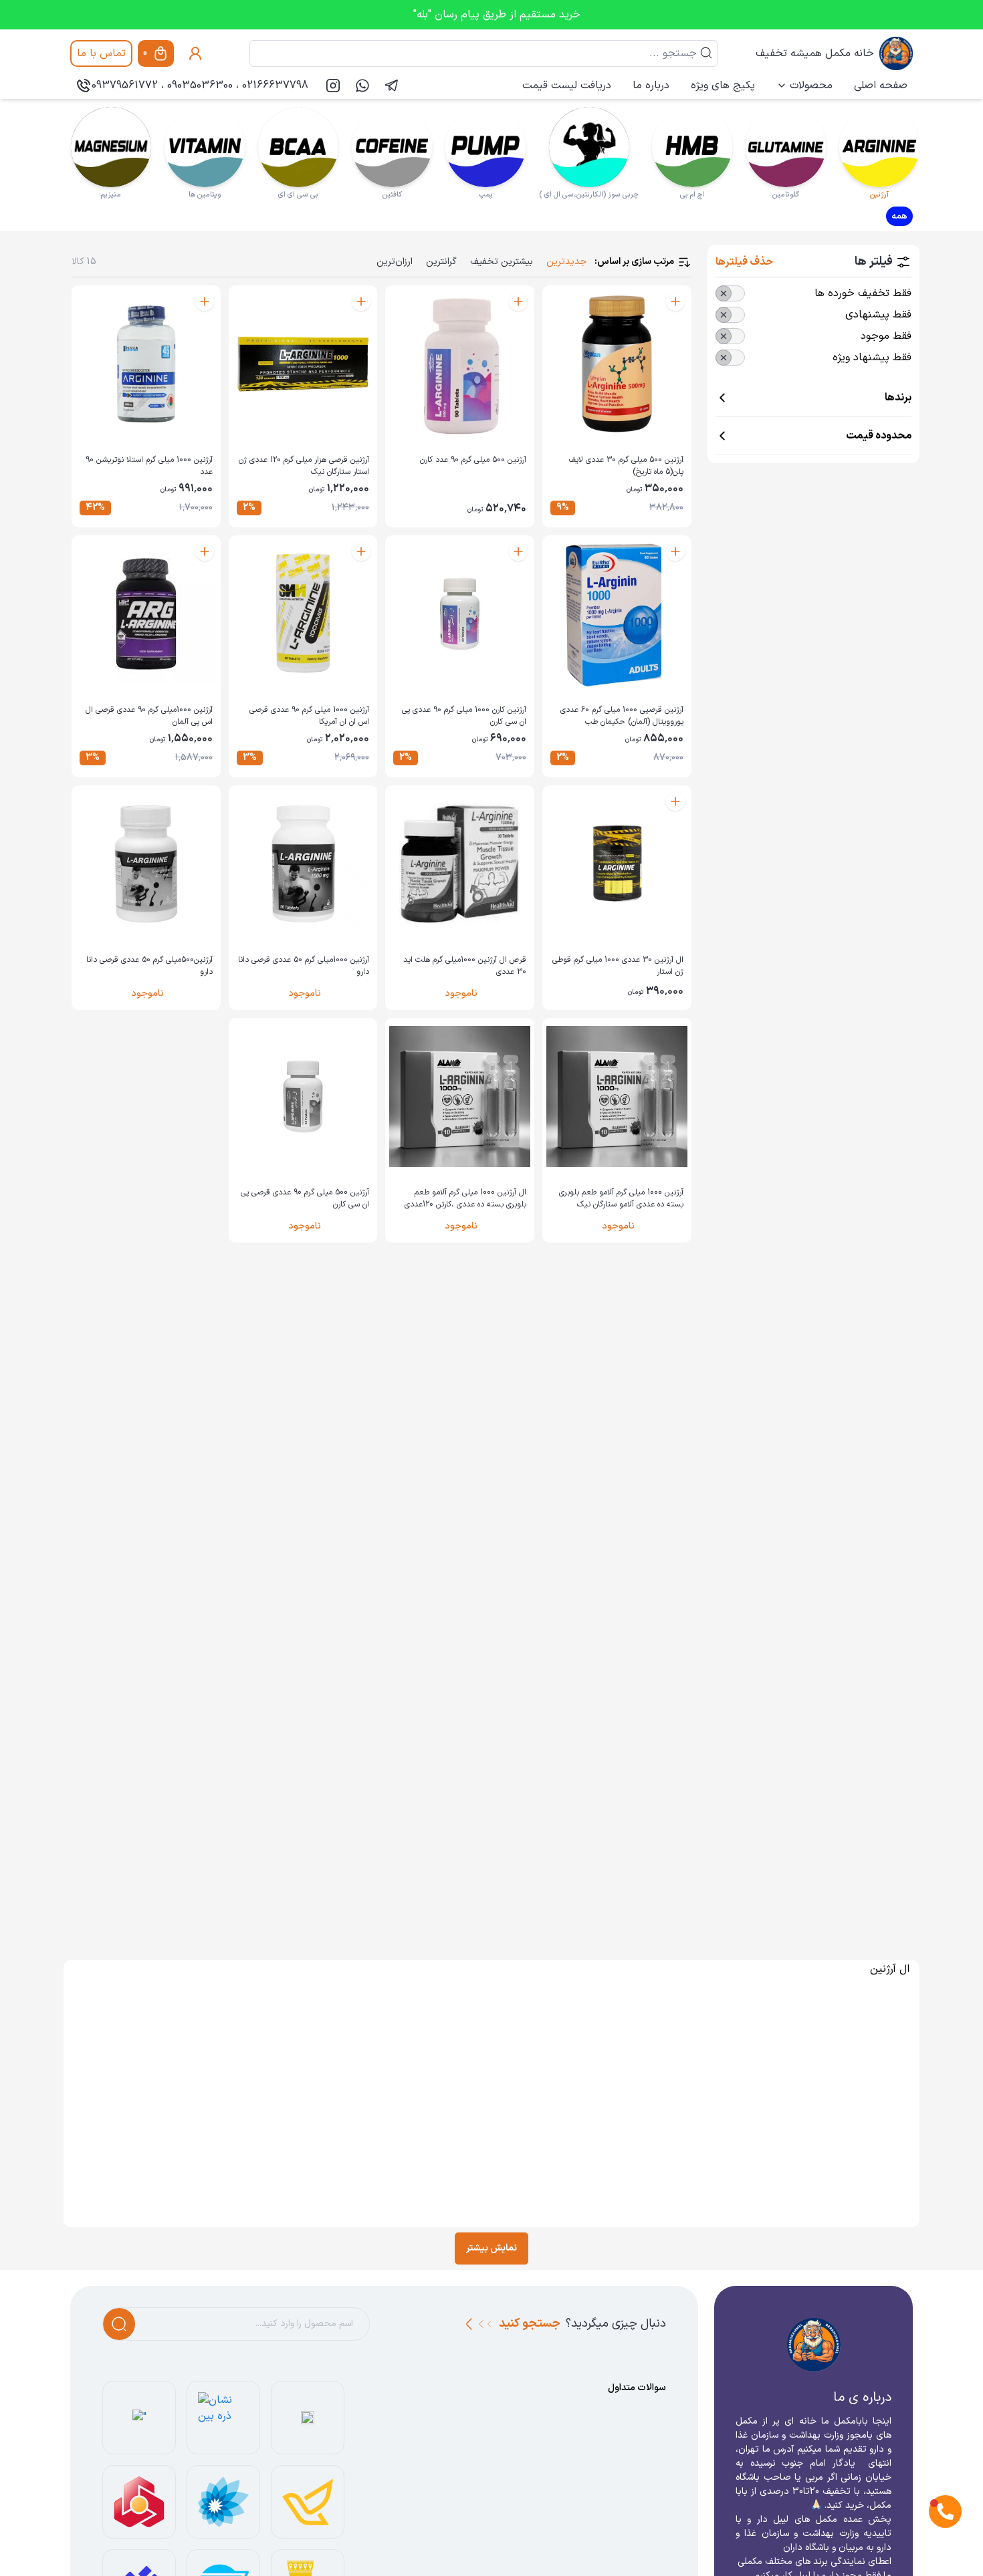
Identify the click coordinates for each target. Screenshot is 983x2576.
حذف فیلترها (744, 262)
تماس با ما (101, 53)
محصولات (811, 86)
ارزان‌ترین (395, 262)
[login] (195, 53)
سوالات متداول (637, 2388)
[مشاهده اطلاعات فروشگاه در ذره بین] (223, 2418)
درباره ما (651, 86)
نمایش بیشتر (491, 2248)
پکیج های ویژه (723, 86)
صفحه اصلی (881, 86)
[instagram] (333, 86)
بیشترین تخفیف (502, 262)
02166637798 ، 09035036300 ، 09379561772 (200, 86)
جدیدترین (566, 262)
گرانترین (441, 262)
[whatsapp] (362, 86)
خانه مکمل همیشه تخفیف (815, 53)
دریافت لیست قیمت (567, 86)
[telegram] (392, 86)
